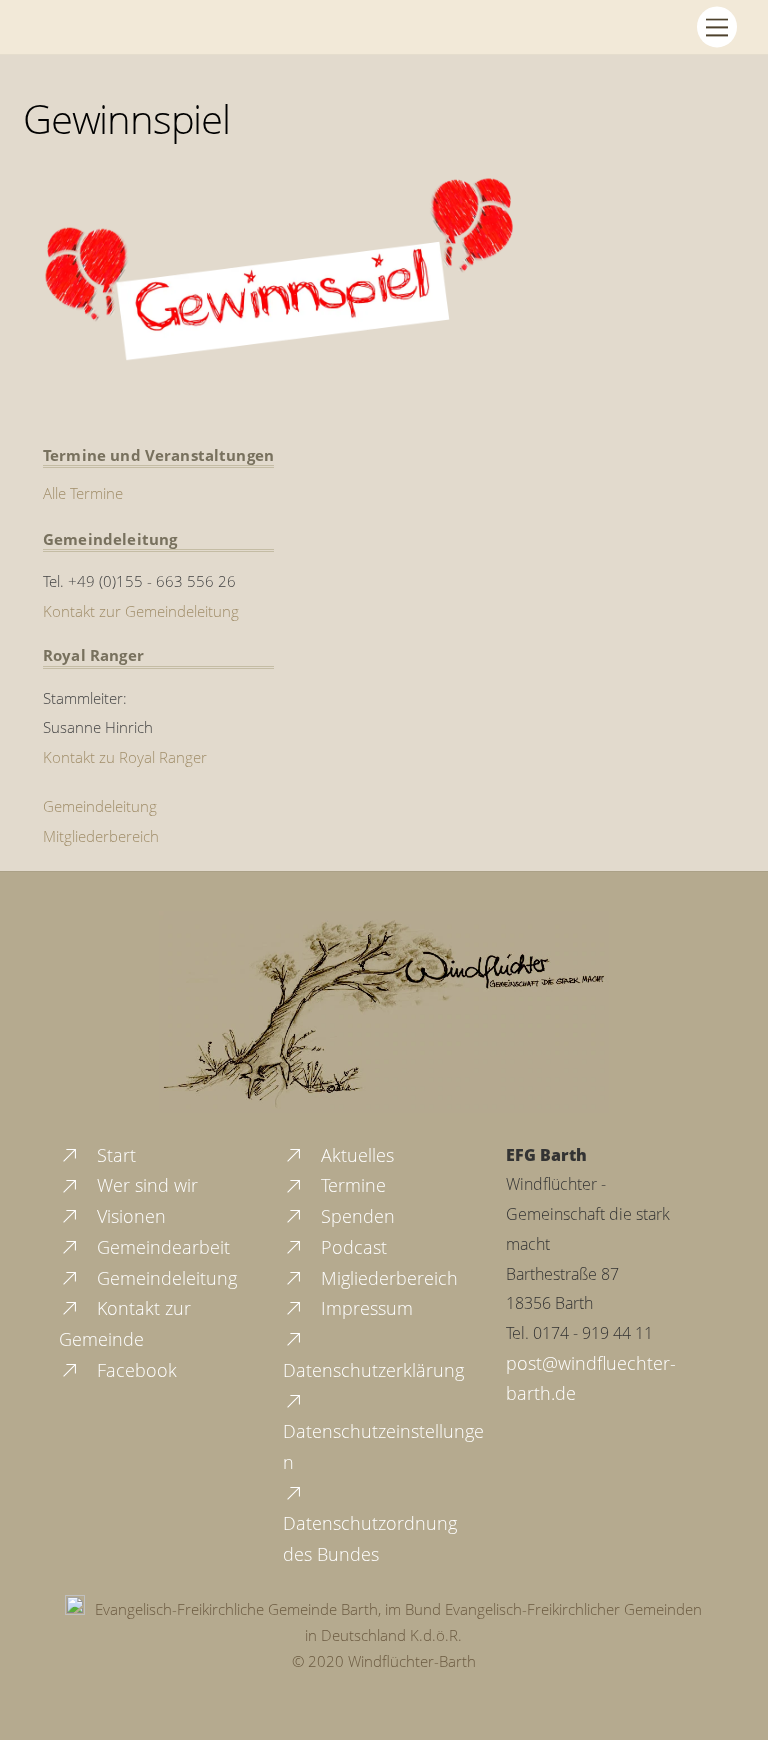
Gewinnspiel (126, 118)
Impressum (364, 1308)
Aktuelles (355, 1155)
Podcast (351, 1247)
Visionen (129, 1216)
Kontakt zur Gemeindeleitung (141, 611)
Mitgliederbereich (101, 836)
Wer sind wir (145, 1185)
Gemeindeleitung (100, 806)
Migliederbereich (387, 1278)
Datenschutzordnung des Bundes (370, 1538)
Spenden (355, 1216)
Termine (351, 1185)
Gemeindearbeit (161, 1247)
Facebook (134, 1370)
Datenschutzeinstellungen (383, 1446)
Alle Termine (83, 493)
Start (114, 1155)
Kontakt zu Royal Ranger (125, 757)
